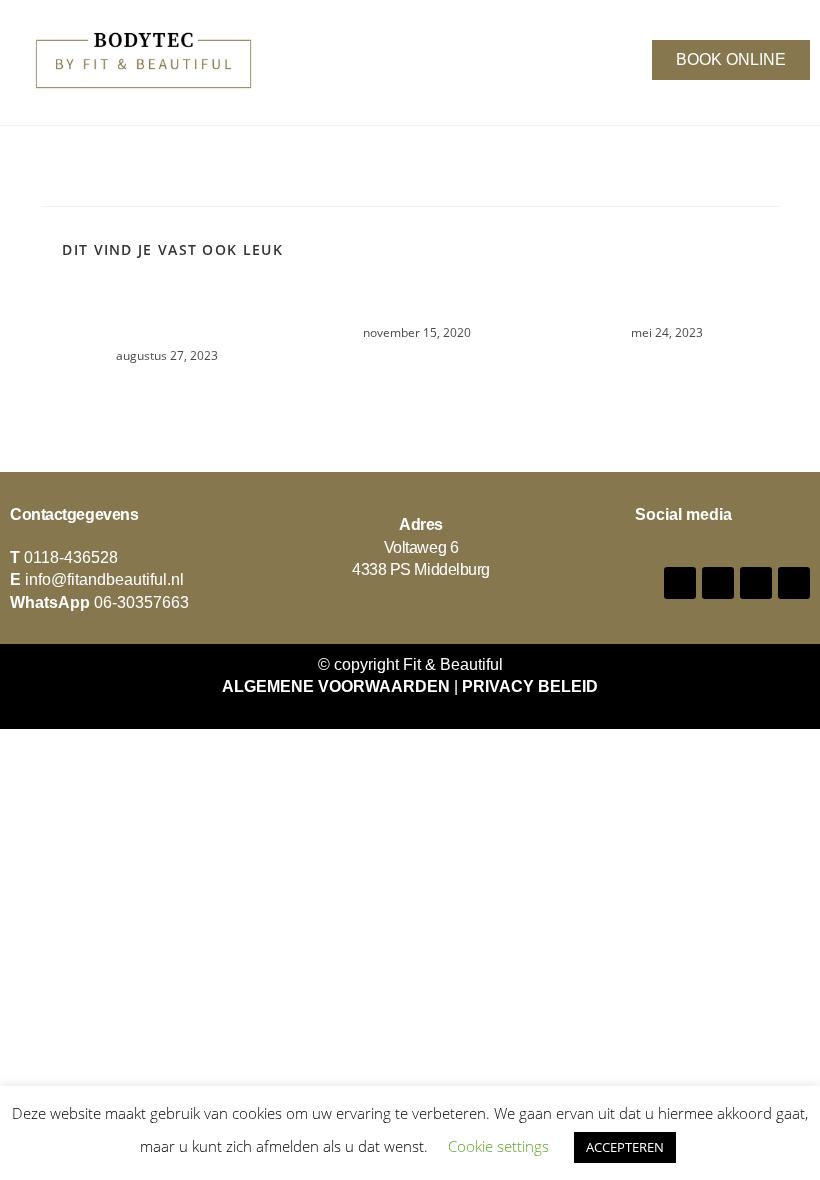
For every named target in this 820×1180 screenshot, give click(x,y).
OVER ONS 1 (660, 305)
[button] (372, 56)
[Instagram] (718, 583)
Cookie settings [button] (498, 1146)
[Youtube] (756, 583)
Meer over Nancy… (409, 305)
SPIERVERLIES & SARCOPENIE (160, 316)
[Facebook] (680, 583)
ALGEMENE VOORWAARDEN (336, 686)
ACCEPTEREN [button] (625, 1147)
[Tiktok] (794, 583)
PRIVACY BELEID (530, 686)
